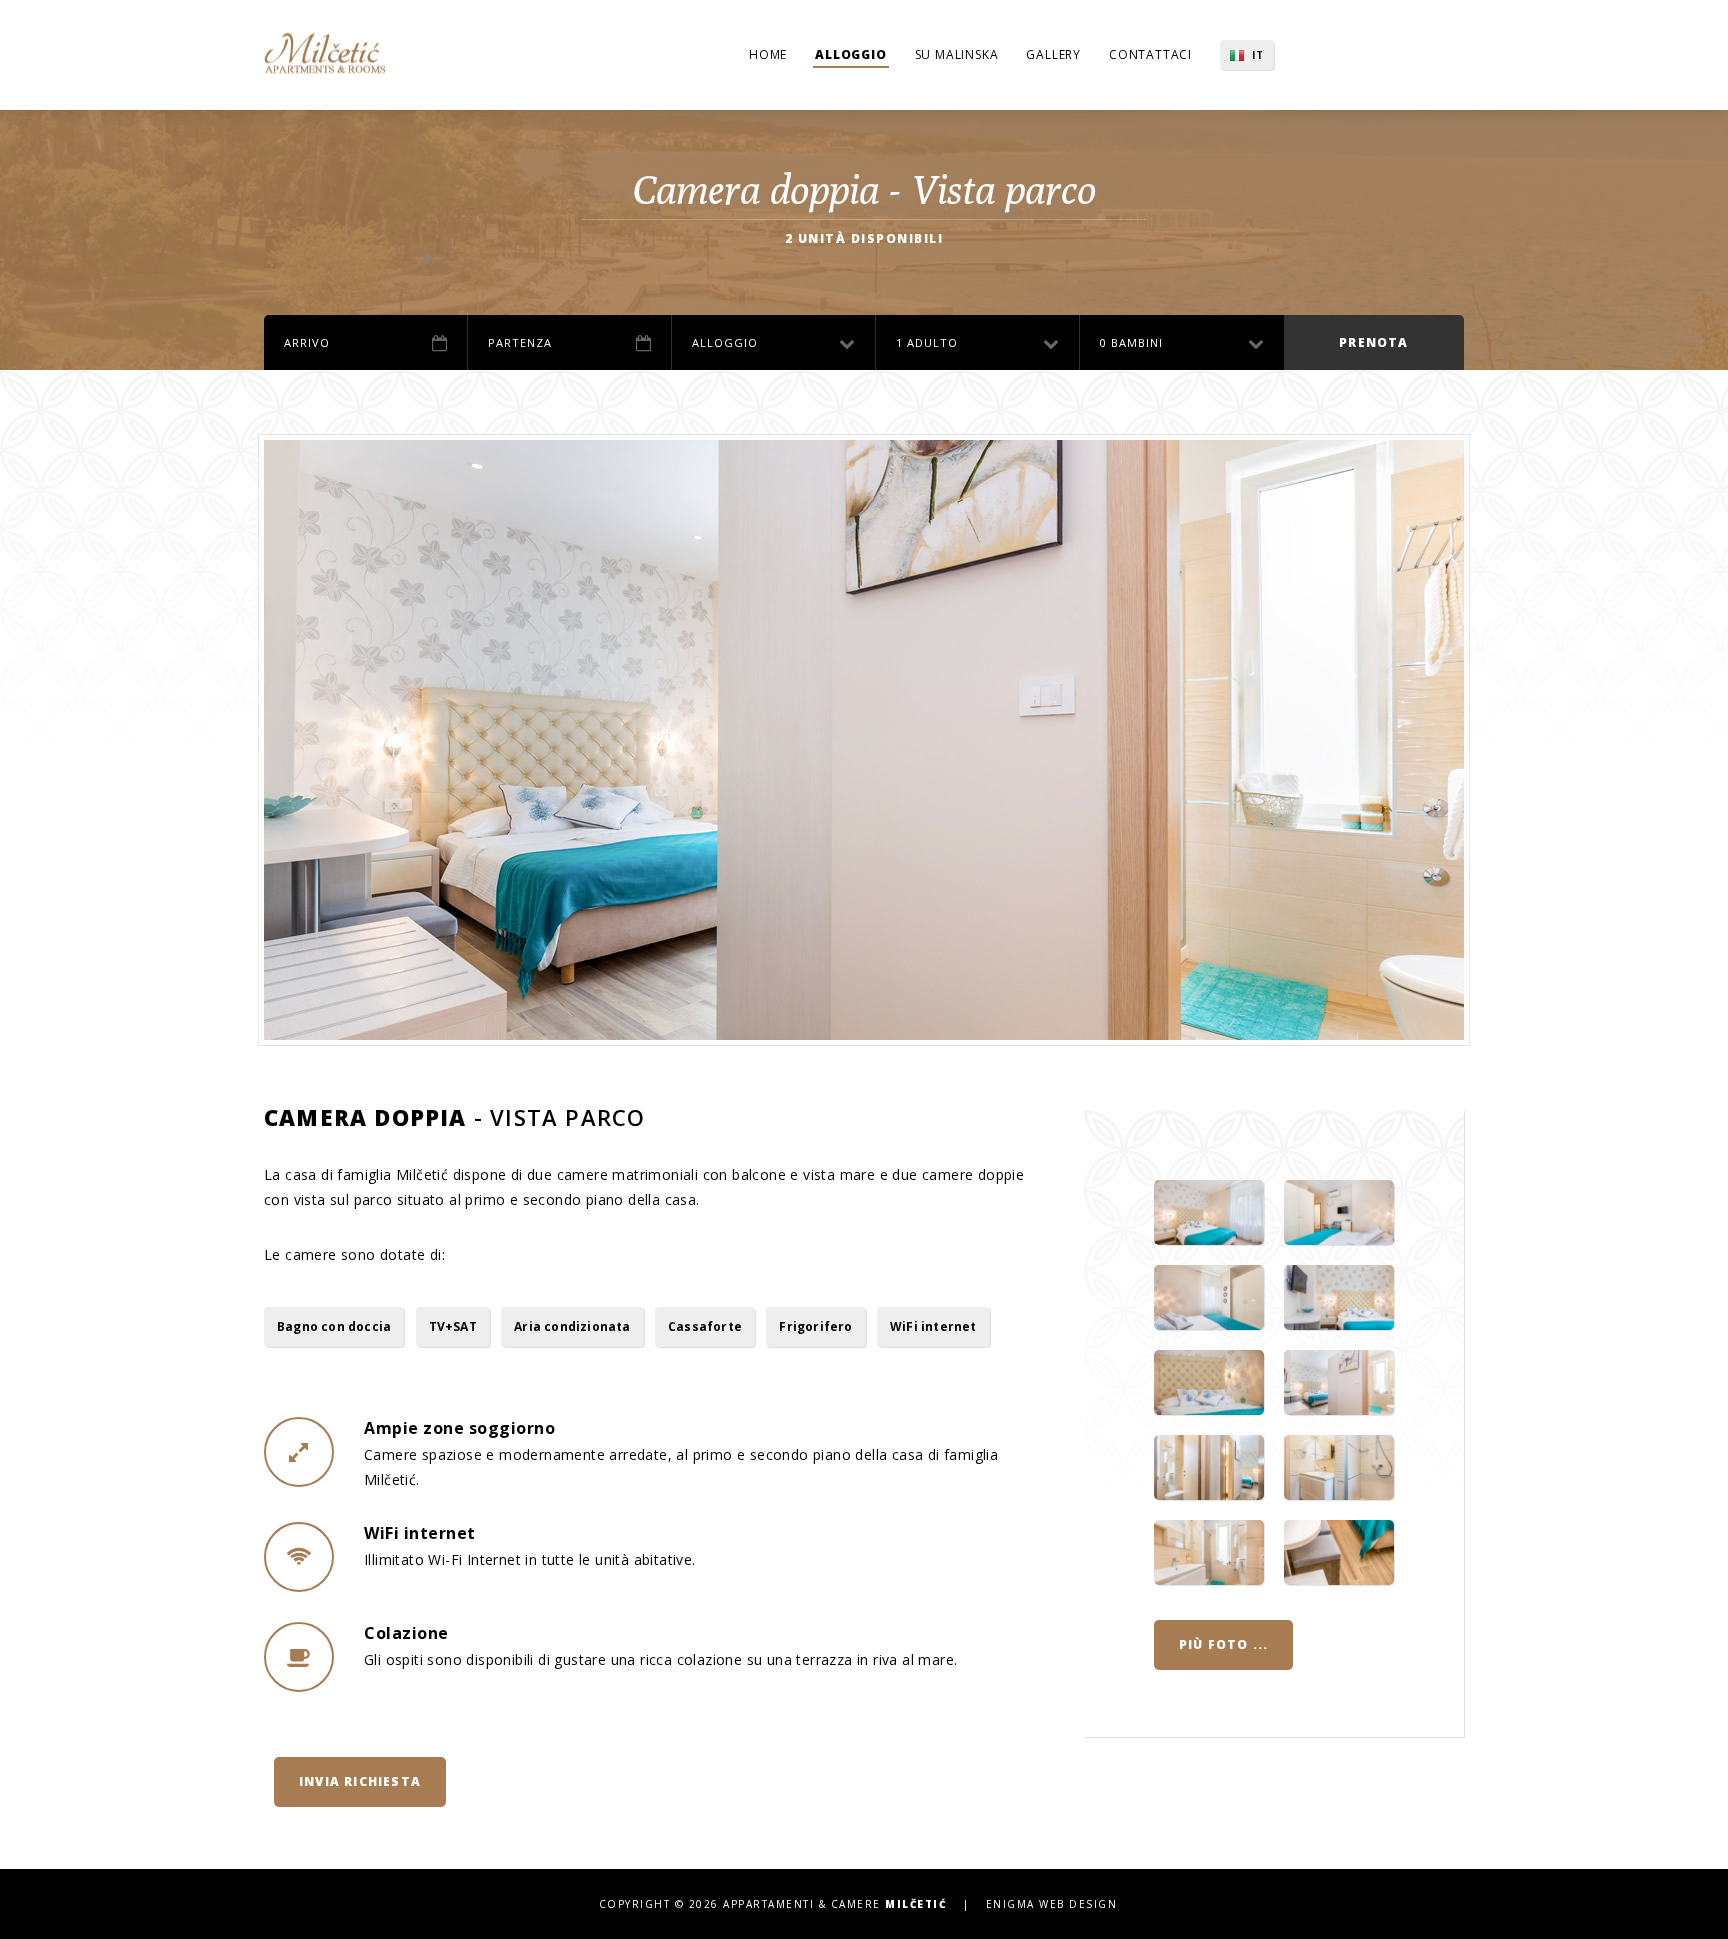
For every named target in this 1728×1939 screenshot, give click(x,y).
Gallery (1053, 54)
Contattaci (1150, 54)
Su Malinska (957, 54)
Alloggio (850, 54)
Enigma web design (1052, 1904)
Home (768, 54)
